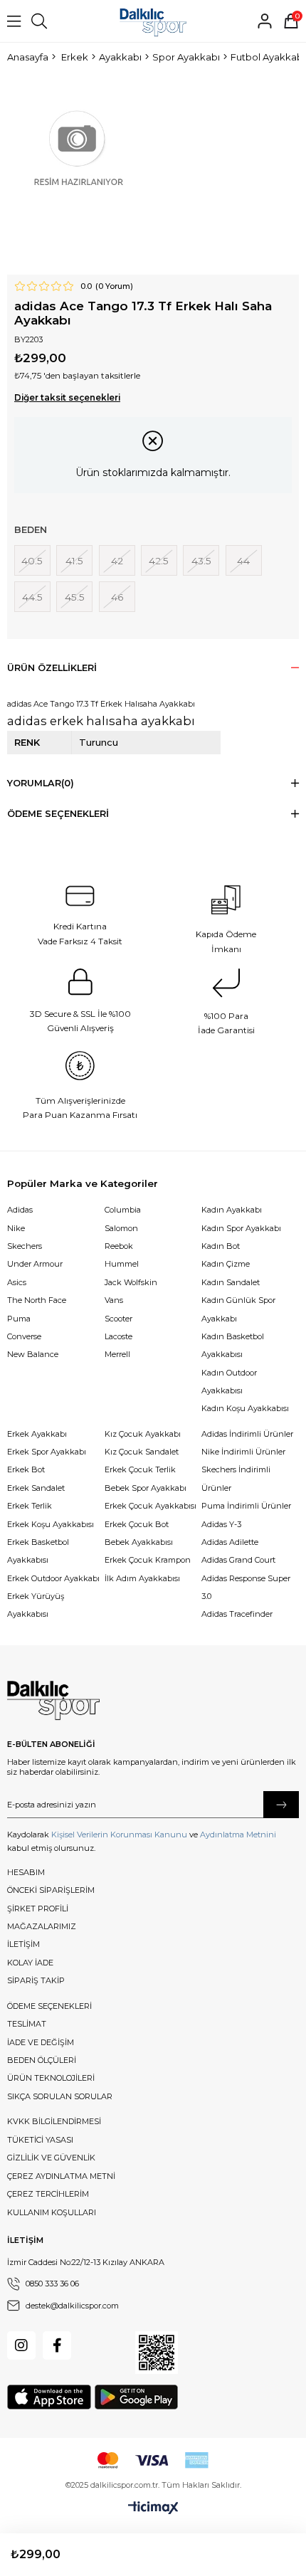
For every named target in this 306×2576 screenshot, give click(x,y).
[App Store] (49, 2397)
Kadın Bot (221, 1246)
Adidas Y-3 (221, 1524)
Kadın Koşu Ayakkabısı (245, 1408)
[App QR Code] (157, 2353)
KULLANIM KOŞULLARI (52, 2212)
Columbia (123, 1210)
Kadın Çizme (226, 1264)
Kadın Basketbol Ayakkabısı (233, 1345)
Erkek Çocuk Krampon (148, 1560)
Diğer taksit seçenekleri (67, 398)
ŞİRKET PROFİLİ (38, 1909)
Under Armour (35, 1264)
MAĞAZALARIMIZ (42, 1926)
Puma (19, 1319)
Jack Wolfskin (131, 1282)
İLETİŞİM (23, 1944)
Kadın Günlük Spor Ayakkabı (238, 1309)
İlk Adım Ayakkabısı (142, 1578)
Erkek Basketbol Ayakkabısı (38, 1551)
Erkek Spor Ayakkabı (47, 1452)
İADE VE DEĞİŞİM (41, 2042)
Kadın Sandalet (231, 1282)
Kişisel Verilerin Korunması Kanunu (119, 1835)
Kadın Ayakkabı (232, 1210)
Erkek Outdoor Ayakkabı (53, 1578)
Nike (16, 1228)
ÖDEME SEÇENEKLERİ (49, 2006)
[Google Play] (136, 2397)
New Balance (33, 1354)
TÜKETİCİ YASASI (40, 2140)
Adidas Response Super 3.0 (246, 1587)
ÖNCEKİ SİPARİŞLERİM (51, 1890)
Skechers (25, 1246)
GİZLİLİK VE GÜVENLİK (51, 2158)
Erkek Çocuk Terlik (140, 1469)
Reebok (119, 1246)
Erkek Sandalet (36, 1488)
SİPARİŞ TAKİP (36, 1980)
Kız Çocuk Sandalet (142, 1452)
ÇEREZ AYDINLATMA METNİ (61, 2176)
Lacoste (118, 1336)
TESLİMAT (27, 2024)
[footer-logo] (53, 1701)
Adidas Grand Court (238, 1560)
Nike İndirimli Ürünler (243, 1452)
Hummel (122, 1264)
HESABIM (26, 1872)
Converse (24, 1336)
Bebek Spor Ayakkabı (146, 1488)
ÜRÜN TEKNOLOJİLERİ (51, 2078)
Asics (17, 1282)
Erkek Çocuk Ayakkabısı (151, 1506)
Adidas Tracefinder (237, 1614)
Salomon (121, 1228)
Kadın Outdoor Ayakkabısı (229, 1382)
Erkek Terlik (30, 1506)
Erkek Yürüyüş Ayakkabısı (36, 1605)
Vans (114, 1300)
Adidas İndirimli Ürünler (247, 1434)
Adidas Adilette (230, 1542)
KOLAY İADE (30, 1963)
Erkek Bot (26, 1469)
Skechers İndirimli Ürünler (236, 1478)
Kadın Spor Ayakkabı (241, 1228)
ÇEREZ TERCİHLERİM (48, 2194)
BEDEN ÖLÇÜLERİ (42, 2060)
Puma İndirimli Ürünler (246, 1506)
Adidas (20, 1210)
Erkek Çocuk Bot (137, 1524)
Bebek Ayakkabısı (139, 1542)
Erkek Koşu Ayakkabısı (51, 1524)
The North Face (37, 1300)
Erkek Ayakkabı (37, 1434)
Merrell (117, 1354)
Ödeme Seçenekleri (58, 814)
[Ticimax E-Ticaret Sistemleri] (153, 2508)
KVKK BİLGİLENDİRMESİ (54, 2121)
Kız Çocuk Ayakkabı (143, 1434)
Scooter (118, 1319)
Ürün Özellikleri (52, 668)
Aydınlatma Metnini (238, 1835)
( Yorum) (114, 286)
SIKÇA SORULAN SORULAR (60, 2096)
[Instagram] (21, 2345)
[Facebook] (57, 2345)
